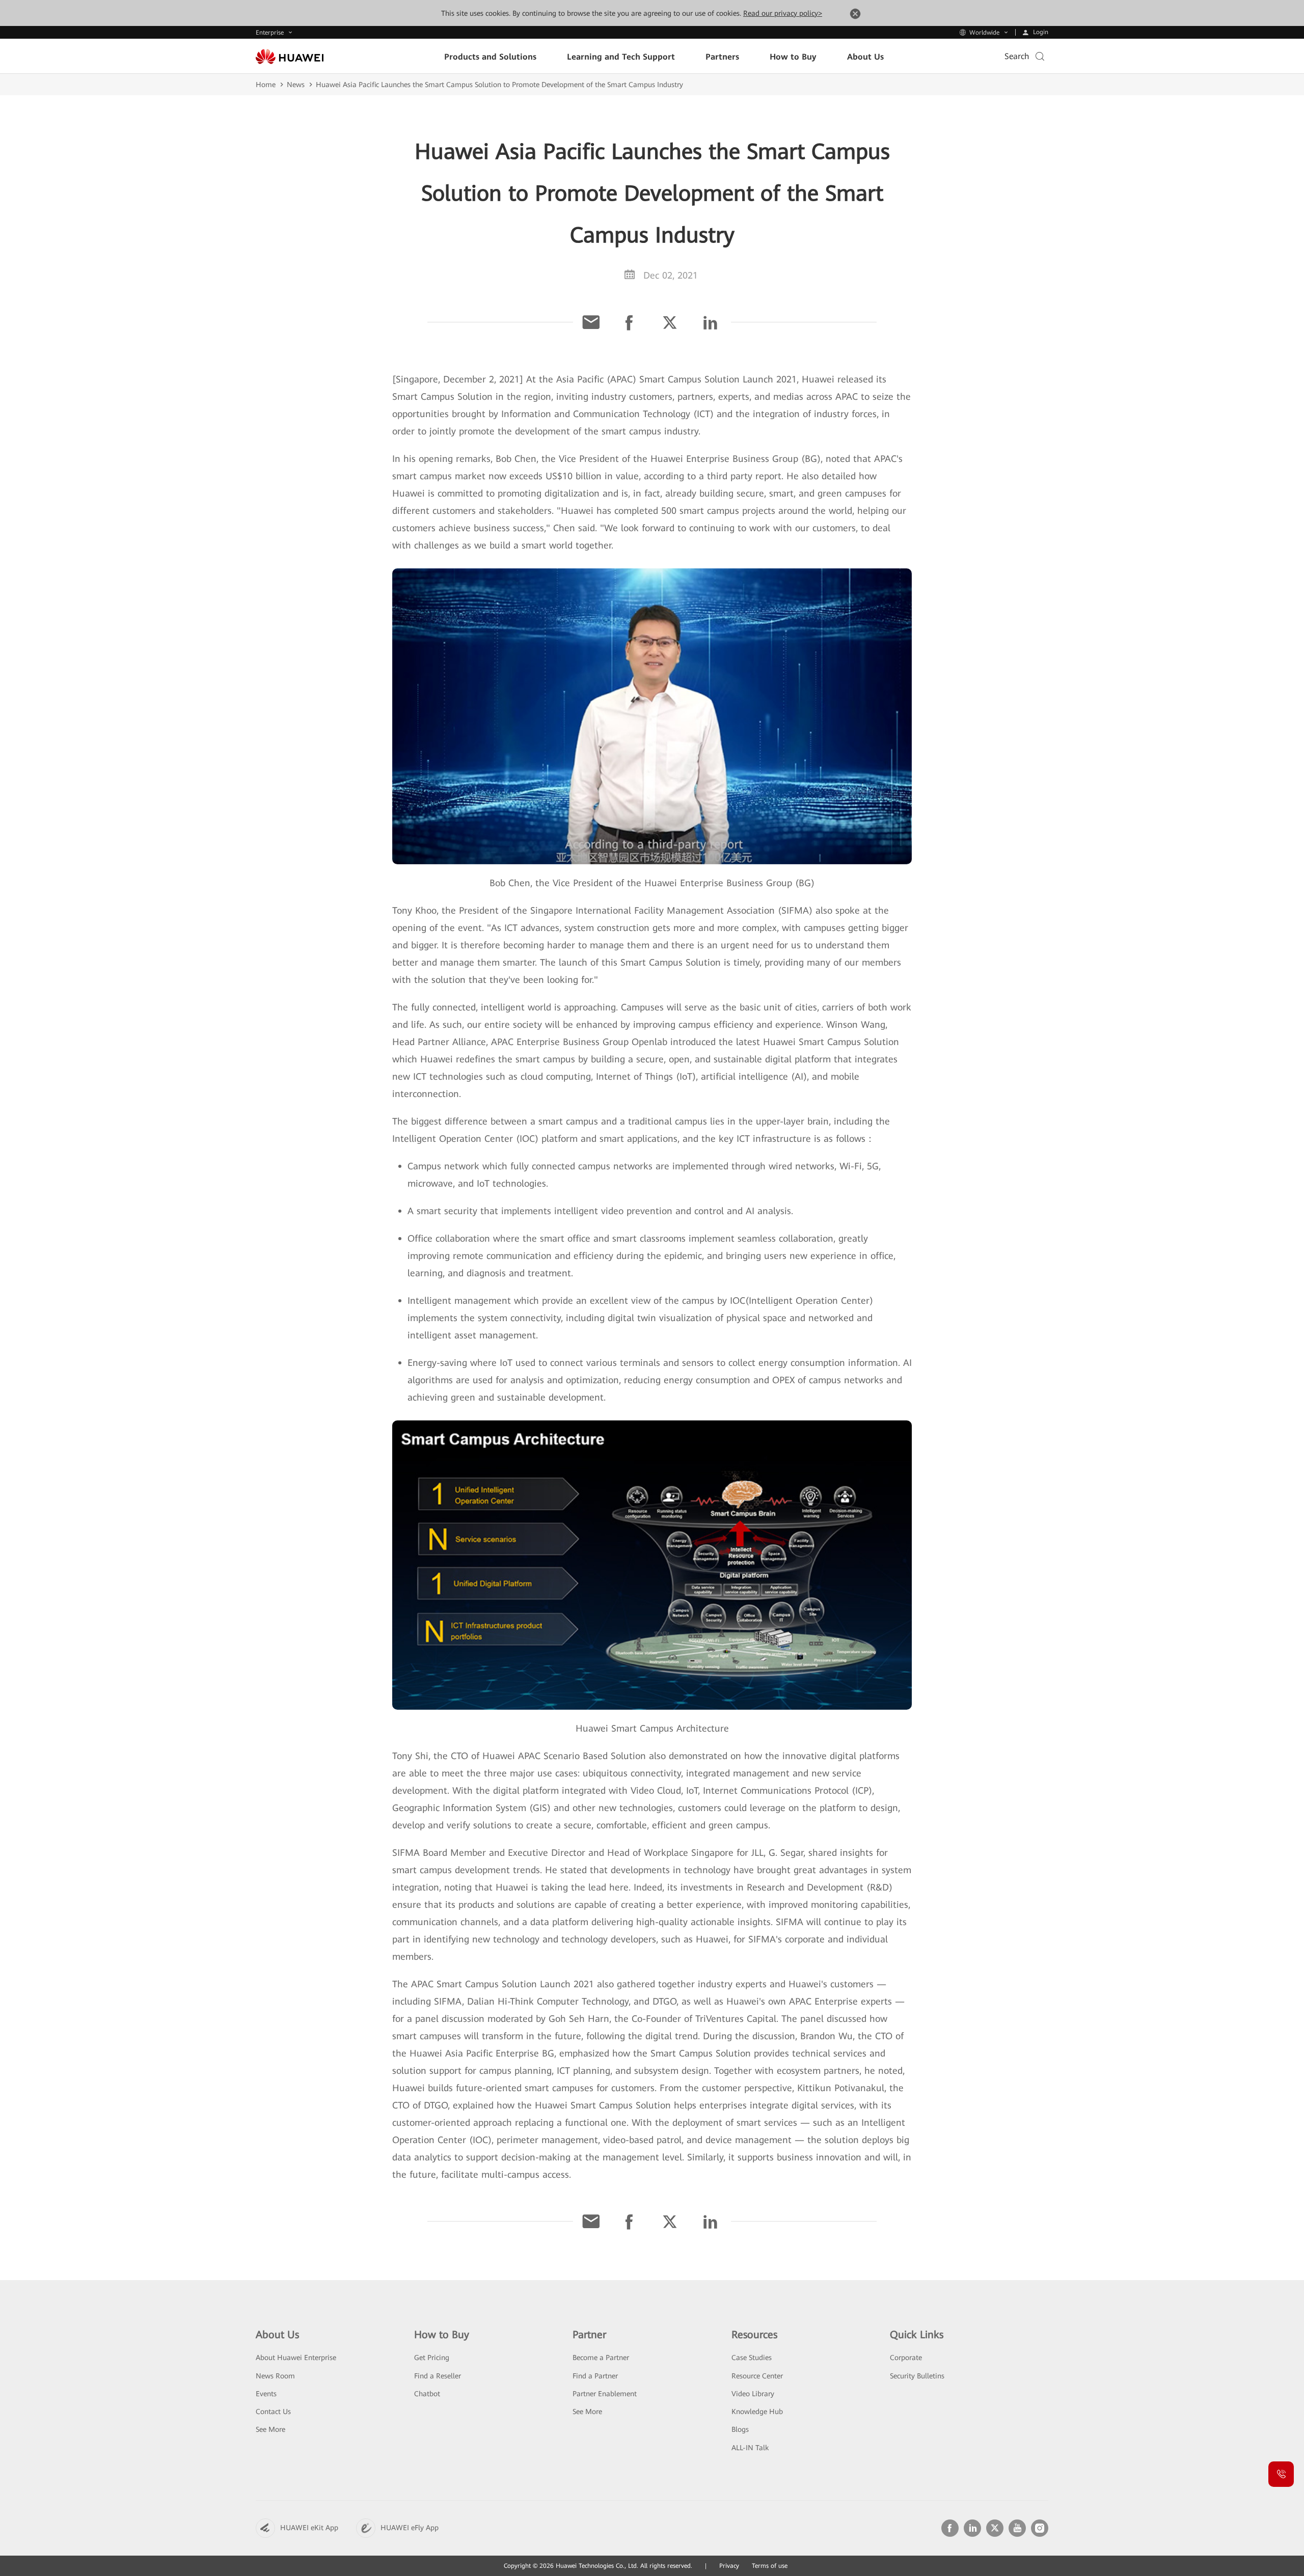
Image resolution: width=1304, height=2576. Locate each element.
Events (266, 2394)
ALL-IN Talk (750, 2448)
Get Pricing (432, 2358)
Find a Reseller (438, 2376)
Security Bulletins (917, 2376)
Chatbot (427, 2394)
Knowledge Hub (757, 2411)
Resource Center (757, 2376)
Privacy (729, 2566)
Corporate (906, 2358)
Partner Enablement (605, 2394)
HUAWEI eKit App (309, 2528)
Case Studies (752, 2358)
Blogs (740, 2429)
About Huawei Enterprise (296, 2358)
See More (270, 2429)
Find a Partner (595, 2376)
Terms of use (770, 2566)
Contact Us (273, 2411)
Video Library (753, 2394)
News (296, 85)
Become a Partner (601, 2358)
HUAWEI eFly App (410, 2528)
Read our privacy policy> (783, 13)
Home (266, 85)
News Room (275, 2376)
